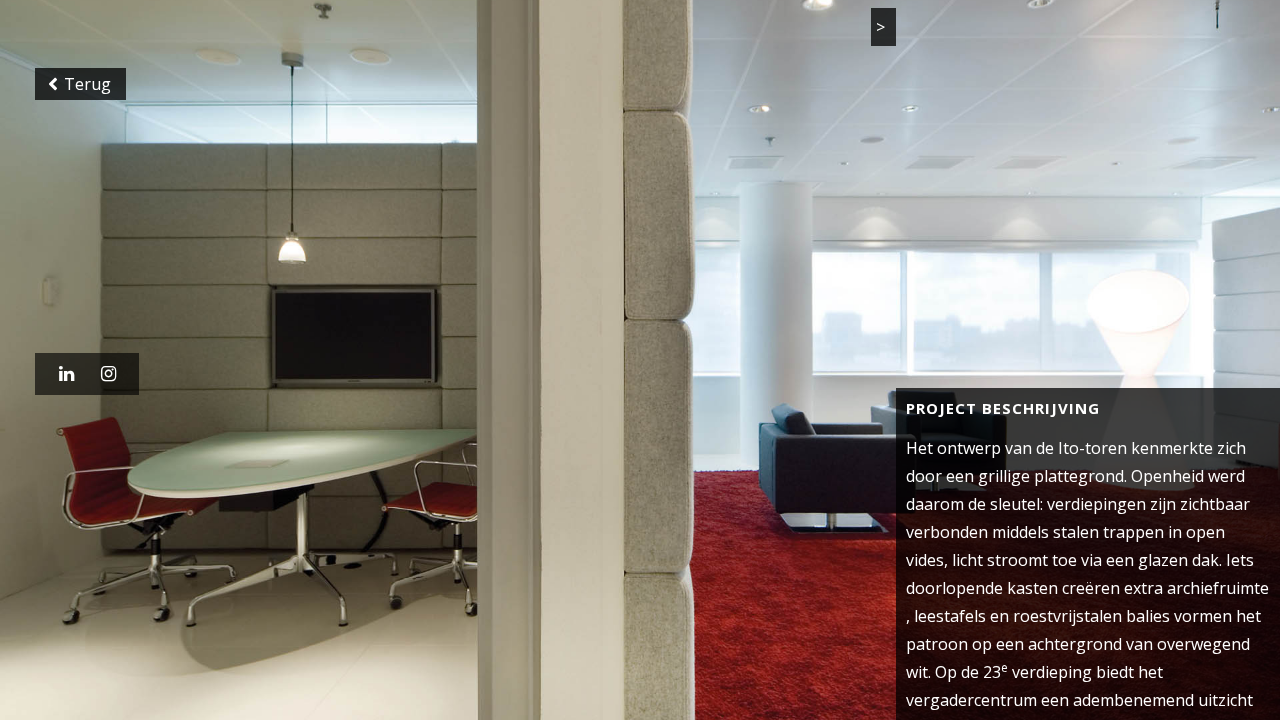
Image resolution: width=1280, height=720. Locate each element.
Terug (80, 94)
